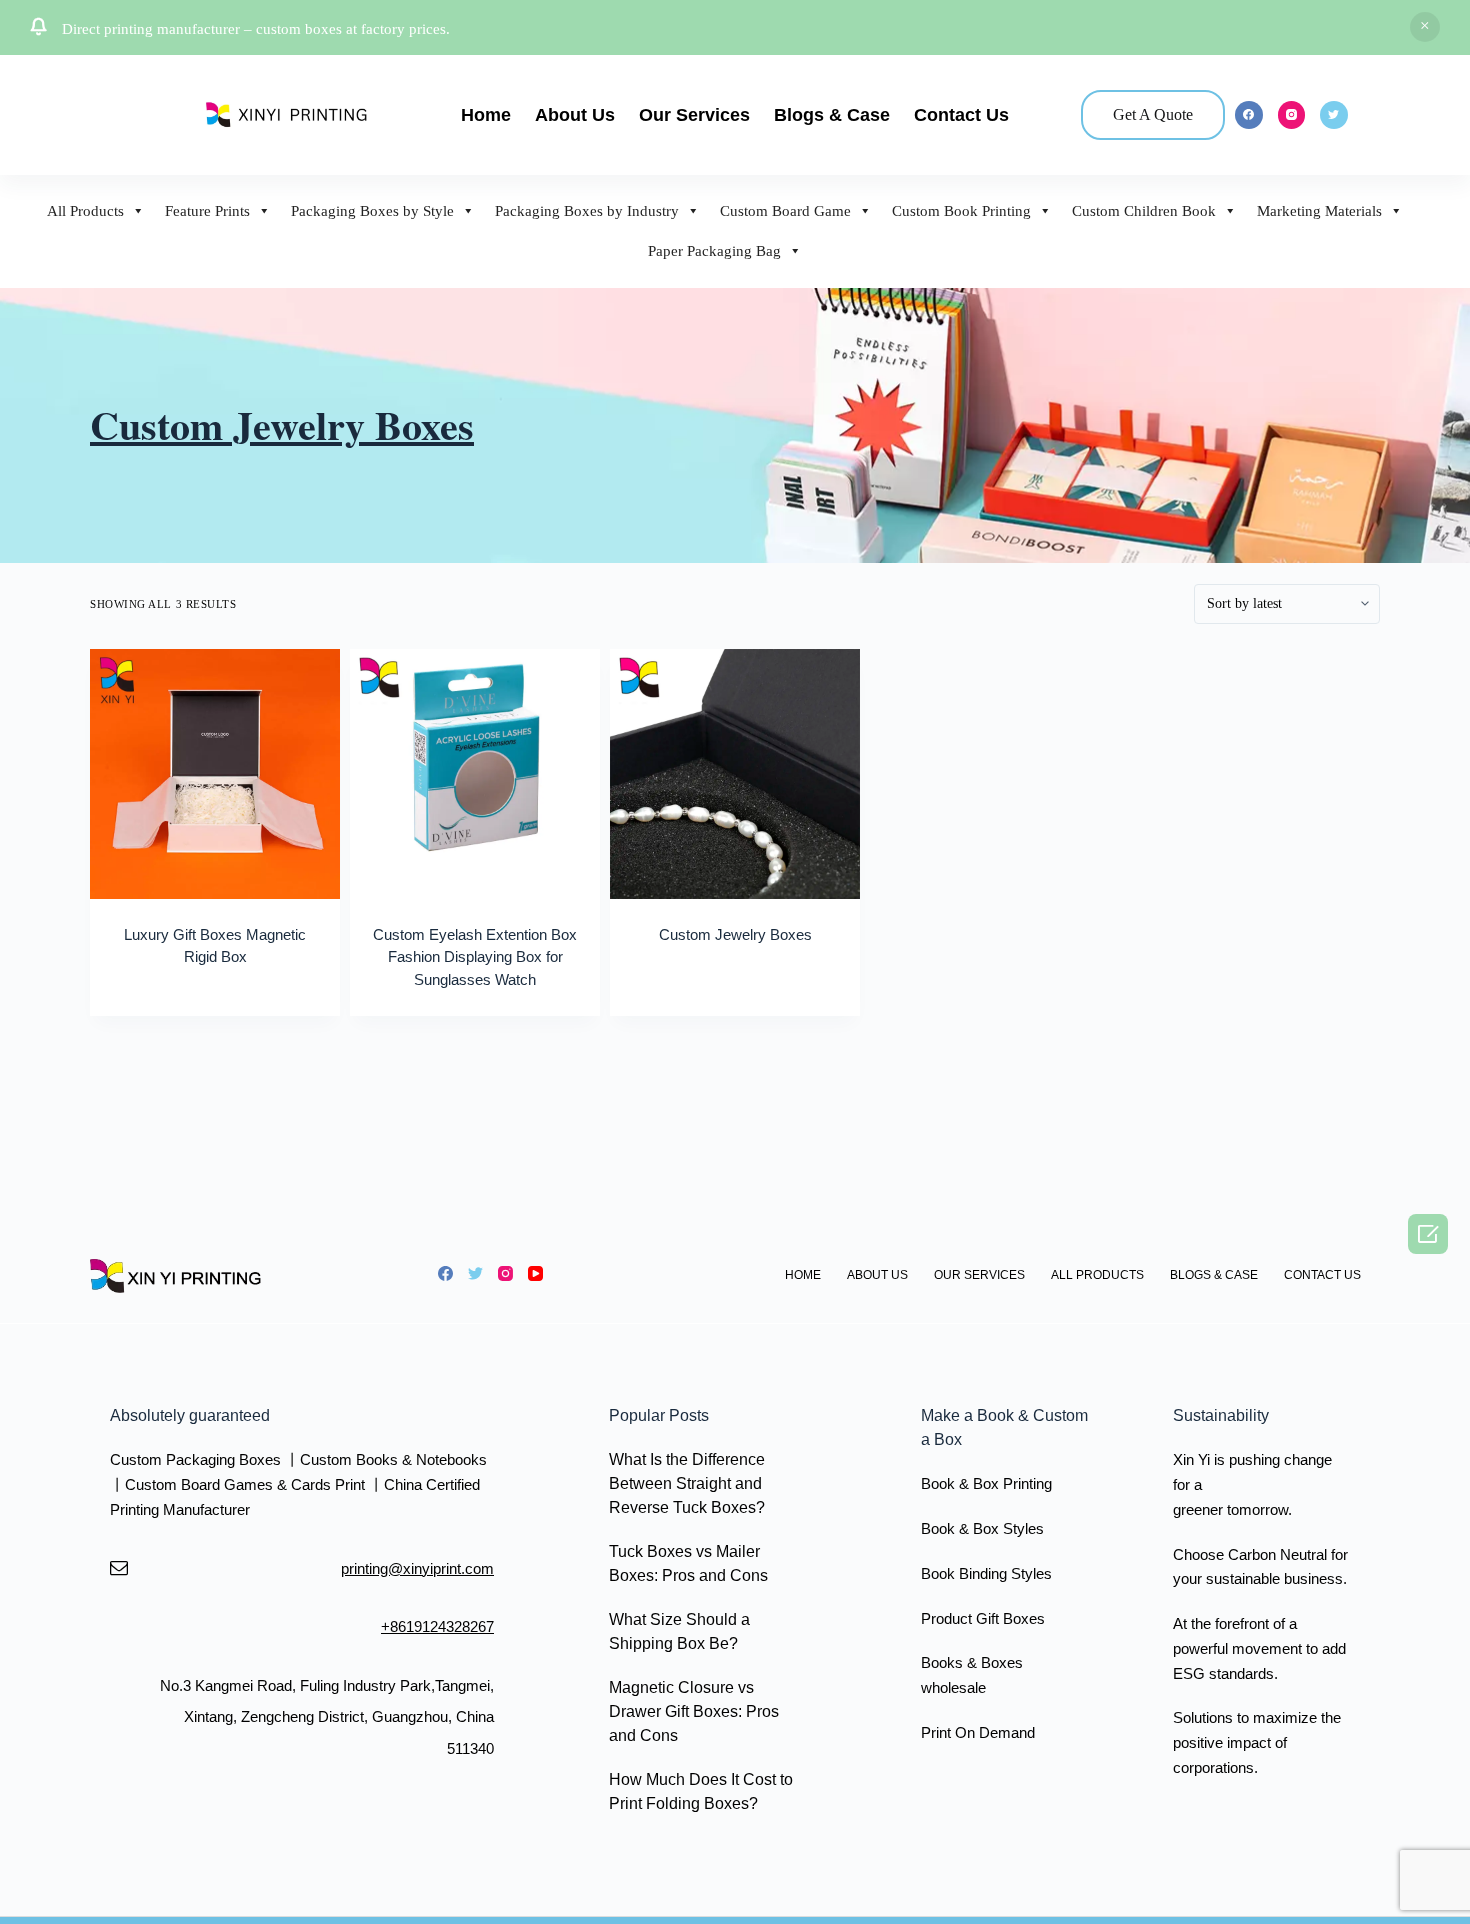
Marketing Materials (1319, 211)
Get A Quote (1153, 114)
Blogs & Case (832, 115)
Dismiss (1425, 27)
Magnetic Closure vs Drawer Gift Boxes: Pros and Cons (694, 1711)
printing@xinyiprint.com (417, 1568)
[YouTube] (535, 1273)
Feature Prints (207, 211)
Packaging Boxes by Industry (587, 211)
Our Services (694, 115)
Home (486, 115)
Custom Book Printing (961, 211)
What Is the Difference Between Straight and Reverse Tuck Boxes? (687, 1483)
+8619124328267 (437, 1626)
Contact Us (961, 115)
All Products (85, 211)
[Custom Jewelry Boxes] (735, 774)
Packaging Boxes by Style (372, 211)
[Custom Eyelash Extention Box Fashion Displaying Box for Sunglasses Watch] (475, 774)
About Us (575, 115)
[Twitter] (1334, 115)
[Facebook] (1249, 115)
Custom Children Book (1144, 211)
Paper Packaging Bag (714, 251)
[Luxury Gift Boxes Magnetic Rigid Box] (215, 774)
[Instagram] (1292, 115)
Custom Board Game (785, 211)
